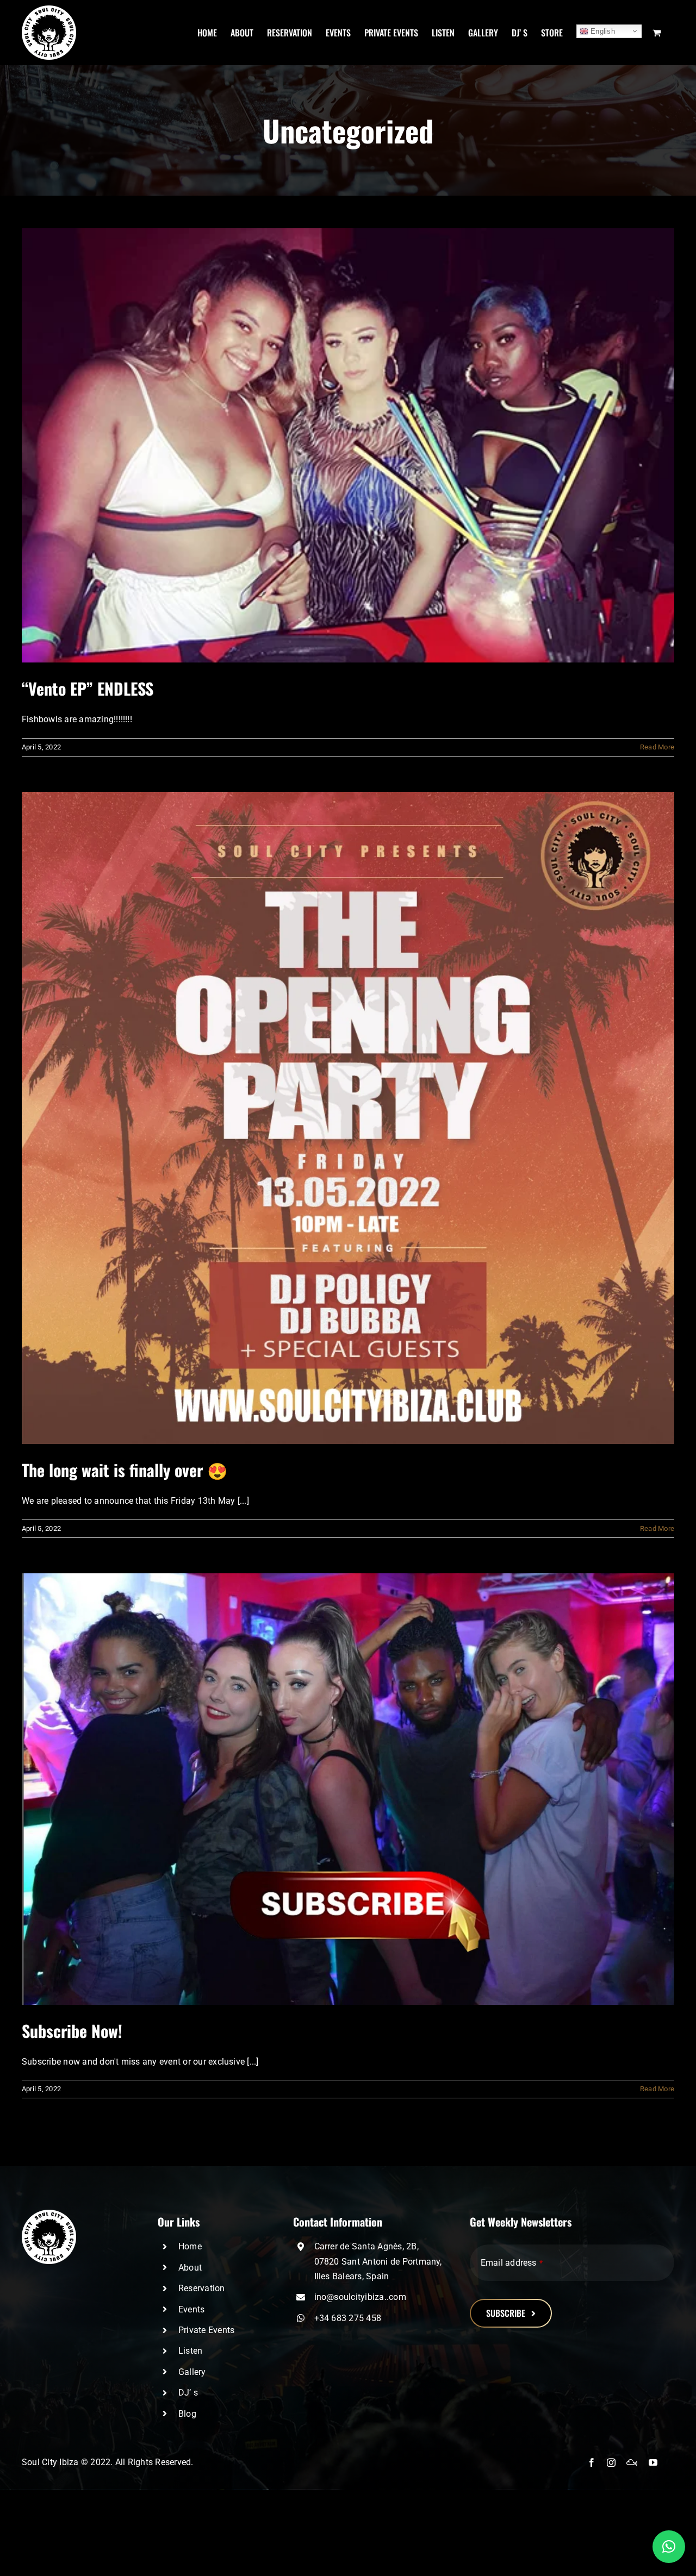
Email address (512, 2263)
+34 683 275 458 (348, 2318)
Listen (190, 2351)
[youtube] (653, 2462)
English (602, 31)
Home (190, 2246)
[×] (669, 2547)
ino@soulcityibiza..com (360, 2297)
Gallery (192, 2372)
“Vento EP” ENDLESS (88, 688)
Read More (657, 747)
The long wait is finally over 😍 (125, 1470)
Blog (187, 2414)
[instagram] (611, 2462)
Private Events (206, 2330)
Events (191, 2309)
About (190, 2268)
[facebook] (592, 2462)
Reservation (202, 2288)
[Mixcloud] (632, 2462)
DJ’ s (188, 2393)
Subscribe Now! (72, 2031)
